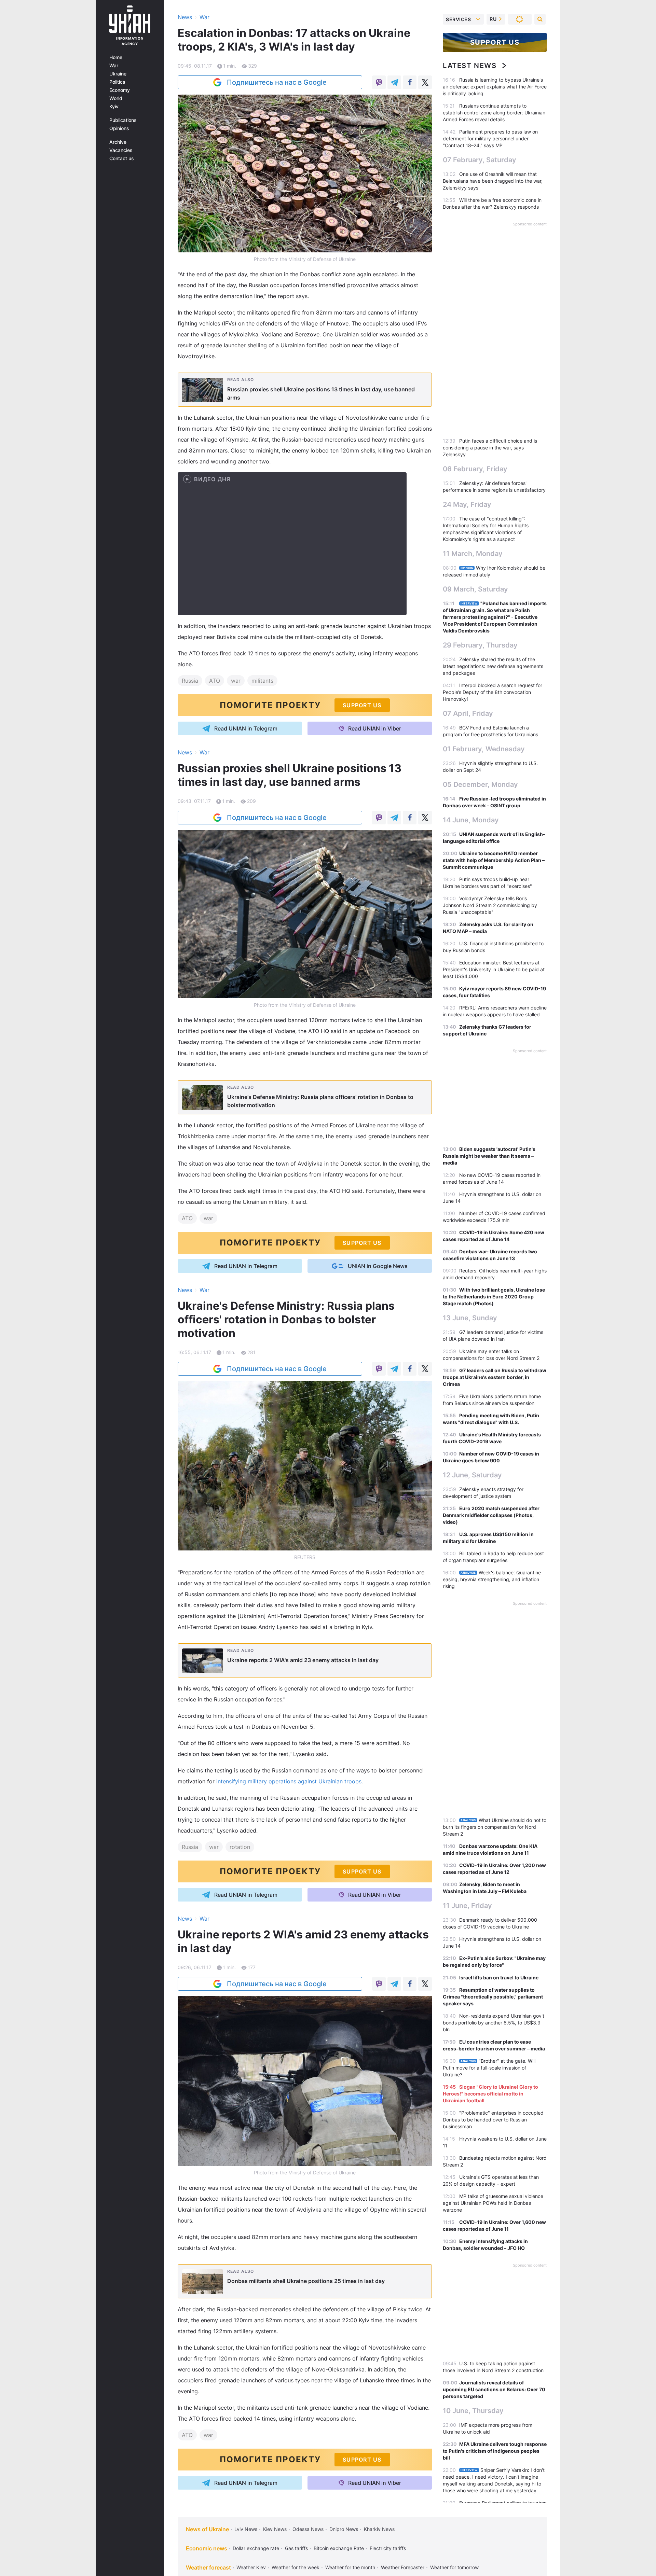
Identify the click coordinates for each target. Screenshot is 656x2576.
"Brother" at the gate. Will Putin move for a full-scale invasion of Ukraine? (489, 2068)
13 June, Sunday (470, 1318)
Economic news (207, 2548)
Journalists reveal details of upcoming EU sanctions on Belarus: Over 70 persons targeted (494, 2389)
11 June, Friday (467, 1906)
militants (262, 681)
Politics (117, 82)
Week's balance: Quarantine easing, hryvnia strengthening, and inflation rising (492, 1579)
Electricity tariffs (388, 2548)
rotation (240, 1847)
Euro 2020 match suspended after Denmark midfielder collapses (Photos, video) (491, 1515)
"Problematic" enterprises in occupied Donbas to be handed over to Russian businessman (493, 2120)
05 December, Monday (480, 784)
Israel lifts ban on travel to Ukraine (499, 1978)
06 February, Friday (475, 469)
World (116, 98)
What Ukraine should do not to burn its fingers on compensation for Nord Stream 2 (495, 1827)
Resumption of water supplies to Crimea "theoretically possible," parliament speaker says (493, 1997)
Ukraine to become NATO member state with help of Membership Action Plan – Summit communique (494, 860)
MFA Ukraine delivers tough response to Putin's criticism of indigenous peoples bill (495, 2451)
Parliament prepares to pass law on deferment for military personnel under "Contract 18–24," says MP (490, 138)
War (114, 66)
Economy (120, 90)
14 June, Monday (471, 820)
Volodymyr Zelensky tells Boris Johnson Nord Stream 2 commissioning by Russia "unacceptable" (490, 905)
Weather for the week (296, 2567)
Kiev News (275, 2529)
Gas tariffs (296, 2548)
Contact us (122, 158)
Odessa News (308, 2529)
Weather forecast (208, 2567)
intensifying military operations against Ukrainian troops (289, 1781)
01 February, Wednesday (484, 749)
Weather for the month (350, 2567)
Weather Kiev (251, 2567)
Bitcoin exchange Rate (339, 2548)
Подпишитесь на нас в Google (277, 82)
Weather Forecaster (403, 2567)
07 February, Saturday (480, 160)
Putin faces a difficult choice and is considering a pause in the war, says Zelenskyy (490, 448)
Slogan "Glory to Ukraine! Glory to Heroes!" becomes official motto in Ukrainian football (490, 2094)
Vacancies (121, 150)
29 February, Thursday (480, 645)
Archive (118, 142)
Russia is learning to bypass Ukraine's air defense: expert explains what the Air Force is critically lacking (495, 87)
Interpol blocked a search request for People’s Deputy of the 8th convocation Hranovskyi (493, 692)
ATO (215, 681)
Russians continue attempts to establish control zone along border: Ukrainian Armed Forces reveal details (494, 113)
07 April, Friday (468, 713)
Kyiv (114, 107)
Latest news (470, 66)
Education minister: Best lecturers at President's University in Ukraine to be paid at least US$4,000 (494, 969)
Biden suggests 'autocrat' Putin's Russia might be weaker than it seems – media (489, 1156)
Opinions (119, 128)
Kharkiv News (379, 2529)
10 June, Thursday (473, 2411)
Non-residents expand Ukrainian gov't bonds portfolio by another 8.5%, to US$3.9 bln (494, 2023)
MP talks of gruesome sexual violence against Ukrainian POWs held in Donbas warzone (493, 2203)
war (236, 681)
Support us (495, 42)
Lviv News (246, 2529)
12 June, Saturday (472, 1475)
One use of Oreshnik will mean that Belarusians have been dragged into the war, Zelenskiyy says (493, 181)
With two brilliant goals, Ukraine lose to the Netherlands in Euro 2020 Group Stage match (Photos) (494, 1297)
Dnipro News (344, 2529)
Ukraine (118, 74)
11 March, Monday (473, 554)
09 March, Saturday (475, 589)
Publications (123, 120)
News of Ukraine (207, 2529)
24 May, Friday (467, 504)
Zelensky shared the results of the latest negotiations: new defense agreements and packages (493, 666)
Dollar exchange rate (256, 2548)
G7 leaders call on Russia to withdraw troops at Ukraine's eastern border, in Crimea (495, 1377)
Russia (190, 681)
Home (116, 57)
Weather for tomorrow (454, 2567)
